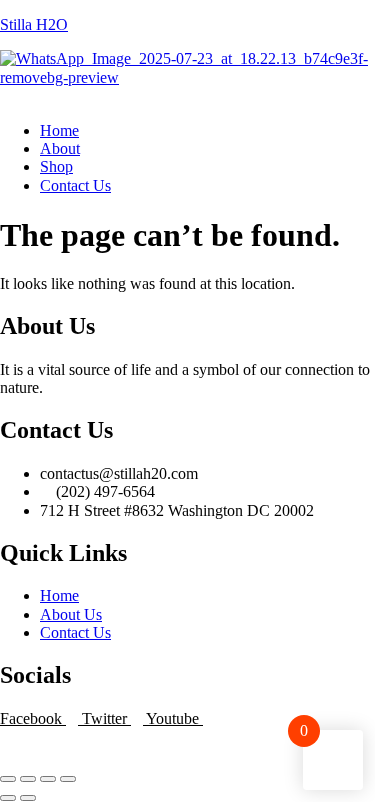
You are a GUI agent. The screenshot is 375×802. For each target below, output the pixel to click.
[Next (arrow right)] (28, 798)
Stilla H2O (34, 24)
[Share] (48, 779)
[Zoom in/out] (8, 779)
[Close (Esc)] (68, 779)
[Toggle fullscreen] (28, 779)
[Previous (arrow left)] (8, 798)
